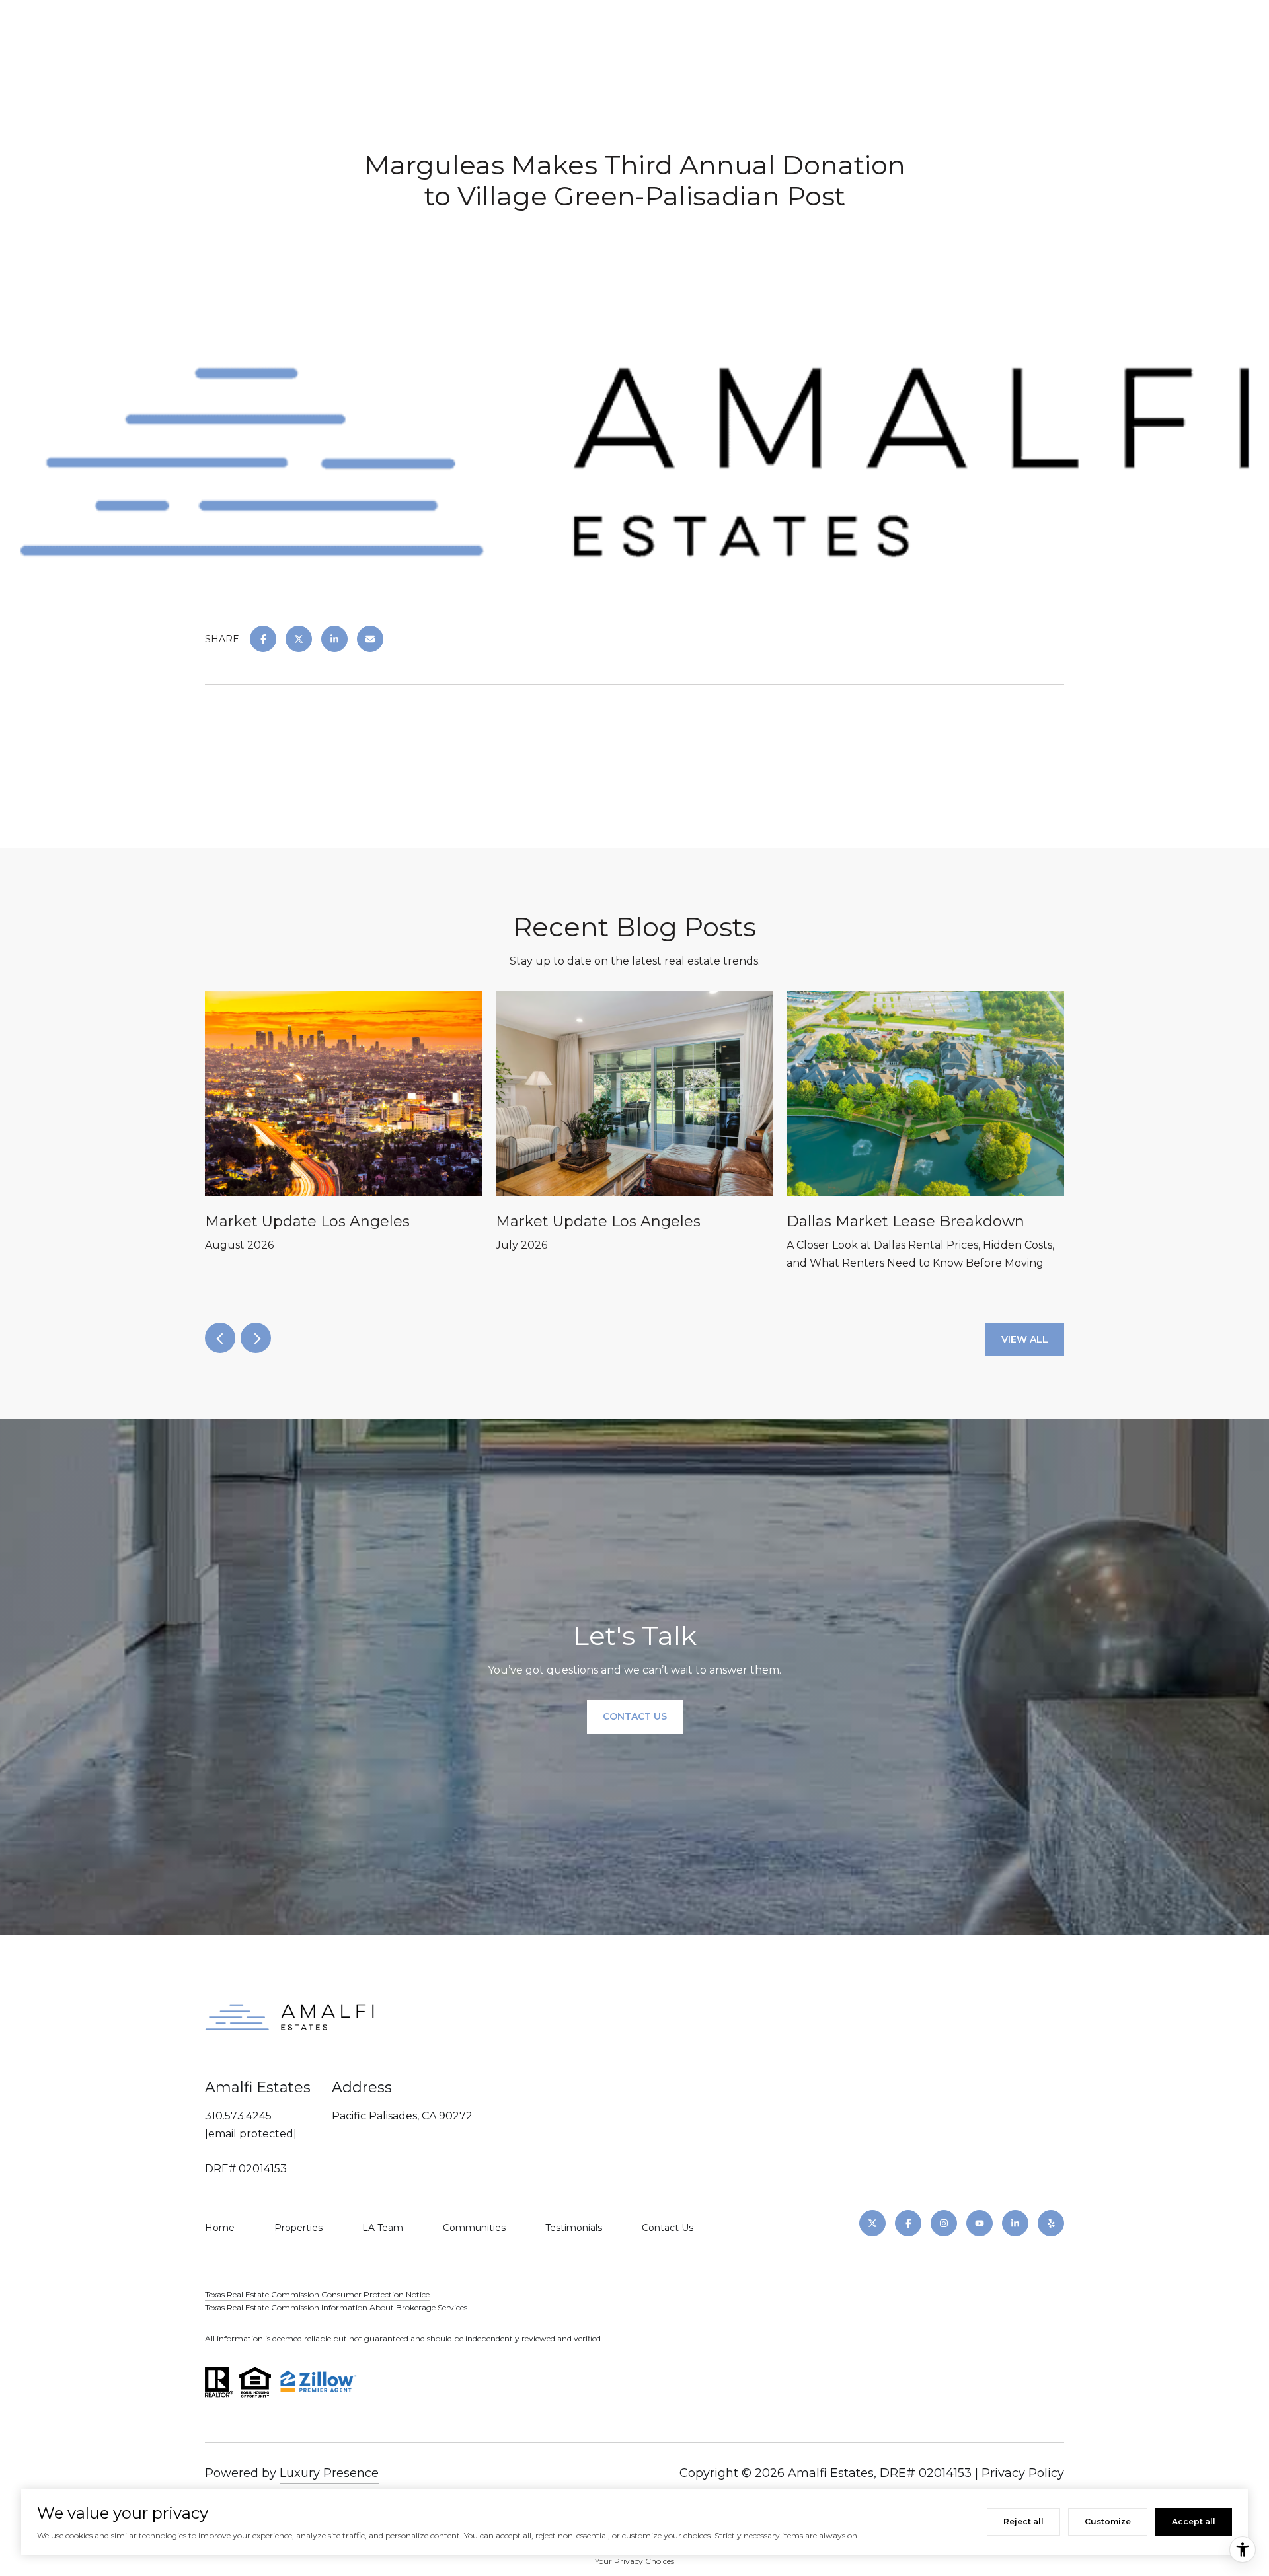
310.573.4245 (238, 2116)
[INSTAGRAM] (944, 2223)
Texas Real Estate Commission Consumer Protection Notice (317, 2294)
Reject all (1023, 2521)
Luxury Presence (329, 2473)
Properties (298, 2228)
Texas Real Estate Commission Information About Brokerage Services (336, 2307)
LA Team (383, 2228)
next (256, 1338)
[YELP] (1051, 2223)
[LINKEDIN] (1015, 2223)
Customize (1108, 2521)
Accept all (1194, 2521)
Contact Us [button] (635, 1717)
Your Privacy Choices (634, 2561)
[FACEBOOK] (908, 2223)
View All (1025, 1339)
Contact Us (668, 2228)
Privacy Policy (1023, 2473)
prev (220, 1338)
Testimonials (574, 2228)
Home (220, 2228)
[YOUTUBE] (980, 2223)
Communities (474, 2228)
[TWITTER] (872, 2223)
